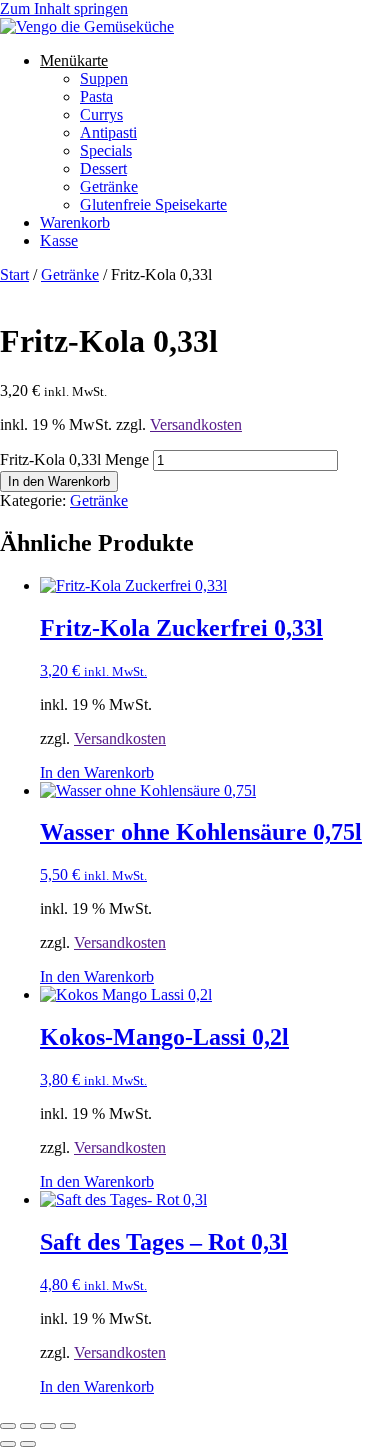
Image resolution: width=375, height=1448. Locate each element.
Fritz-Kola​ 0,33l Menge (74, 459)
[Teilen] (48, 1426)
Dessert (103, 168)
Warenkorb (75, 222)
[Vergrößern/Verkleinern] (8, 1426)
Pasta (96, 96)
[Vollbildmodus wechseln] (28, 1426)
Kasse (59, 240)
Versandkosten (196, 424)
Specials (106, 150)
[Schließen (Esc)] (68, 1426)
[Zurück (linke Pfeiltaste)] (8, 1444)
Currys (101, 114)
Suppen (104, 78)
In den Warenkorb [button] (97, 772)
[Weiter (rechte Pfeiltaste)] (28, 1444)
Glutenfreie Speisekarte (153, 204)
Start (14, 274)
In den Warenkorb (59, 481)
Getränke (109, 186)
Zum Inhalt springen (64, 8)
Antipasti (108, 132)
